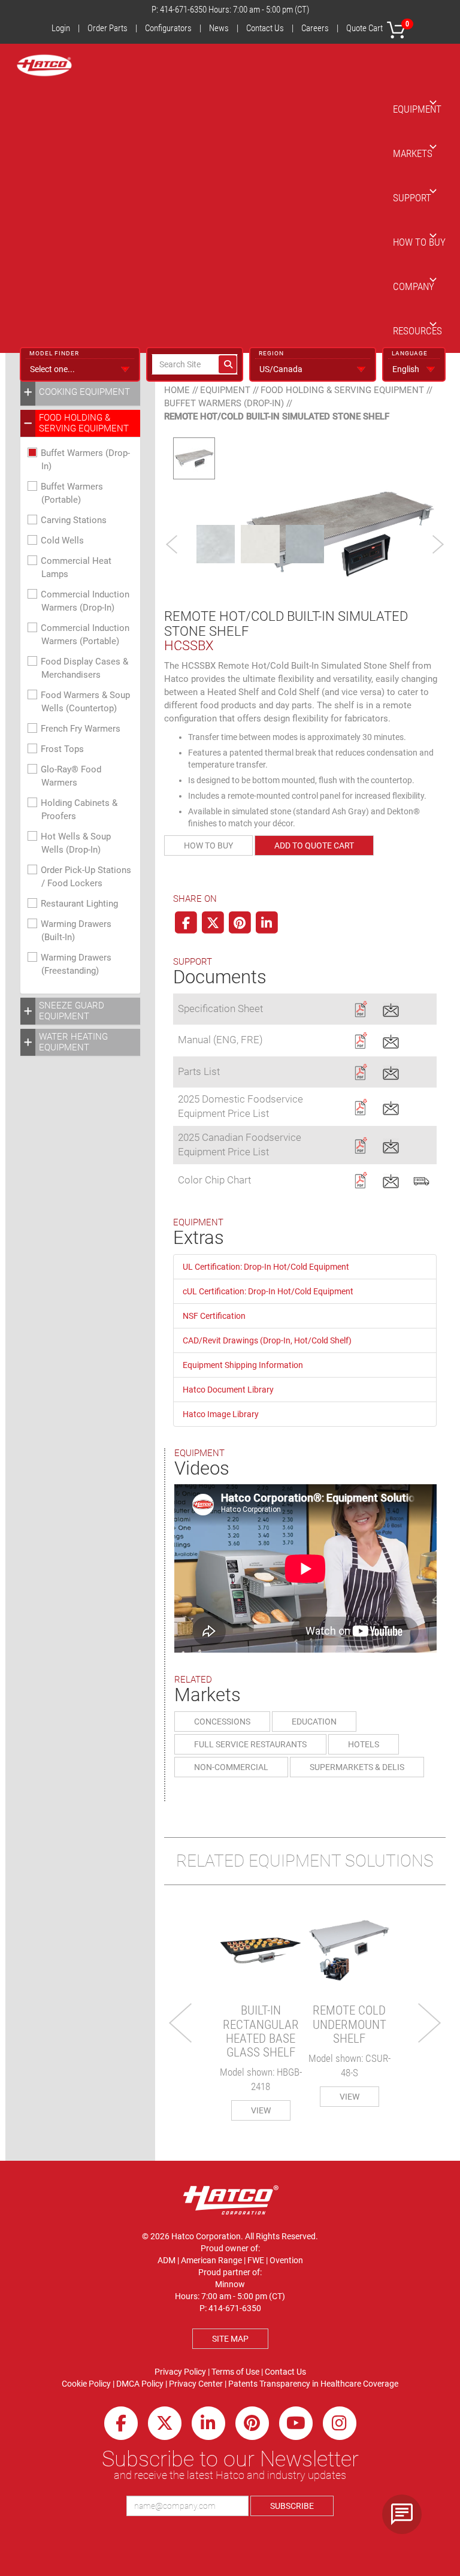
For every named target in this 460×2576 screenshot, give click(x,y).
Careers (315, 28)
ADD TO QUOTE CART (314, 845)
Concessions (222, 1722)
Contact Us (265, 28)
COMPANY (414, 286)
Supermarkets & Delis (357, 1767)
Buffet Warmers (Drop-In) (224, 403)
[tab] (80, 392)
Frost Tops (62, 749)
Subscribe (292, 2506)
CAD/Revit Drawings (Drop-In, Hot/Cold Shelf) (267, 1340)
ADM (167, 2260)
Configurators (168, 28)
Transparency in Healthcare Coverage (329, 2384)
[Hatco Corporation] (44, 65)
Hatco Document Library (228, 1390)
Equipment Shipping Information (243, 1365)
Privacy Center (196, 2384)
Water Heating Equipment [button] (73, 1042)
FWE (256, 2260)
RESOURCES (417, 331)
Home (177, 390)
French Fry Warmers (81, 729)
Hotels (364, 1744)
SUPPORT (412, 198)
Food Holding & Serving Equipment (342, 390)
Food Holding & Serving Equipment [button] (84, 423)
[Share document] (391, 1008)
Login (61, 28)
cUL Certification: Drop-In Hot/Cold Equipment (268, 1291)
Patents (243, 2384)
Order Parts (108, 28)
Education (314, 1722)
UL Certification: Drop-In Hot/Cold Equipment (266, 1267)
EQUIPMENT (417, 109)
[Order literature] (421, 1179)
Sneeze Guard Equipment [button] (72, 1011)
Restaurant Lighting (79, 904)
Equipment (225, 390)
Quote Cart (378, 27)
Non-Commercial (231, 1767)
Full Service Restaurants (250, 1744)
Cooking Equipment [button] (84, 392)
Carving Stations (74, 520)
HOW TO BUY (419, 242)
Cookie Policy (86, 2384)
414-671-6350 (183, 10)
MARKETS (413, 153)
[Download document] (360, 1008)
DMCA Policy (140, 2384)
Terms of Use (235, 2372)
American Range (211, 2260)
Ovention (286, 2260)
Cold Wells (62, 540)
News (219, 28)
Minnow (230, 2284)
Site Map (230, 2339)
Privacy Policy (180, 2372)
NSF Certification (214, 1316)
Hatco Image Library (221, 1414)
